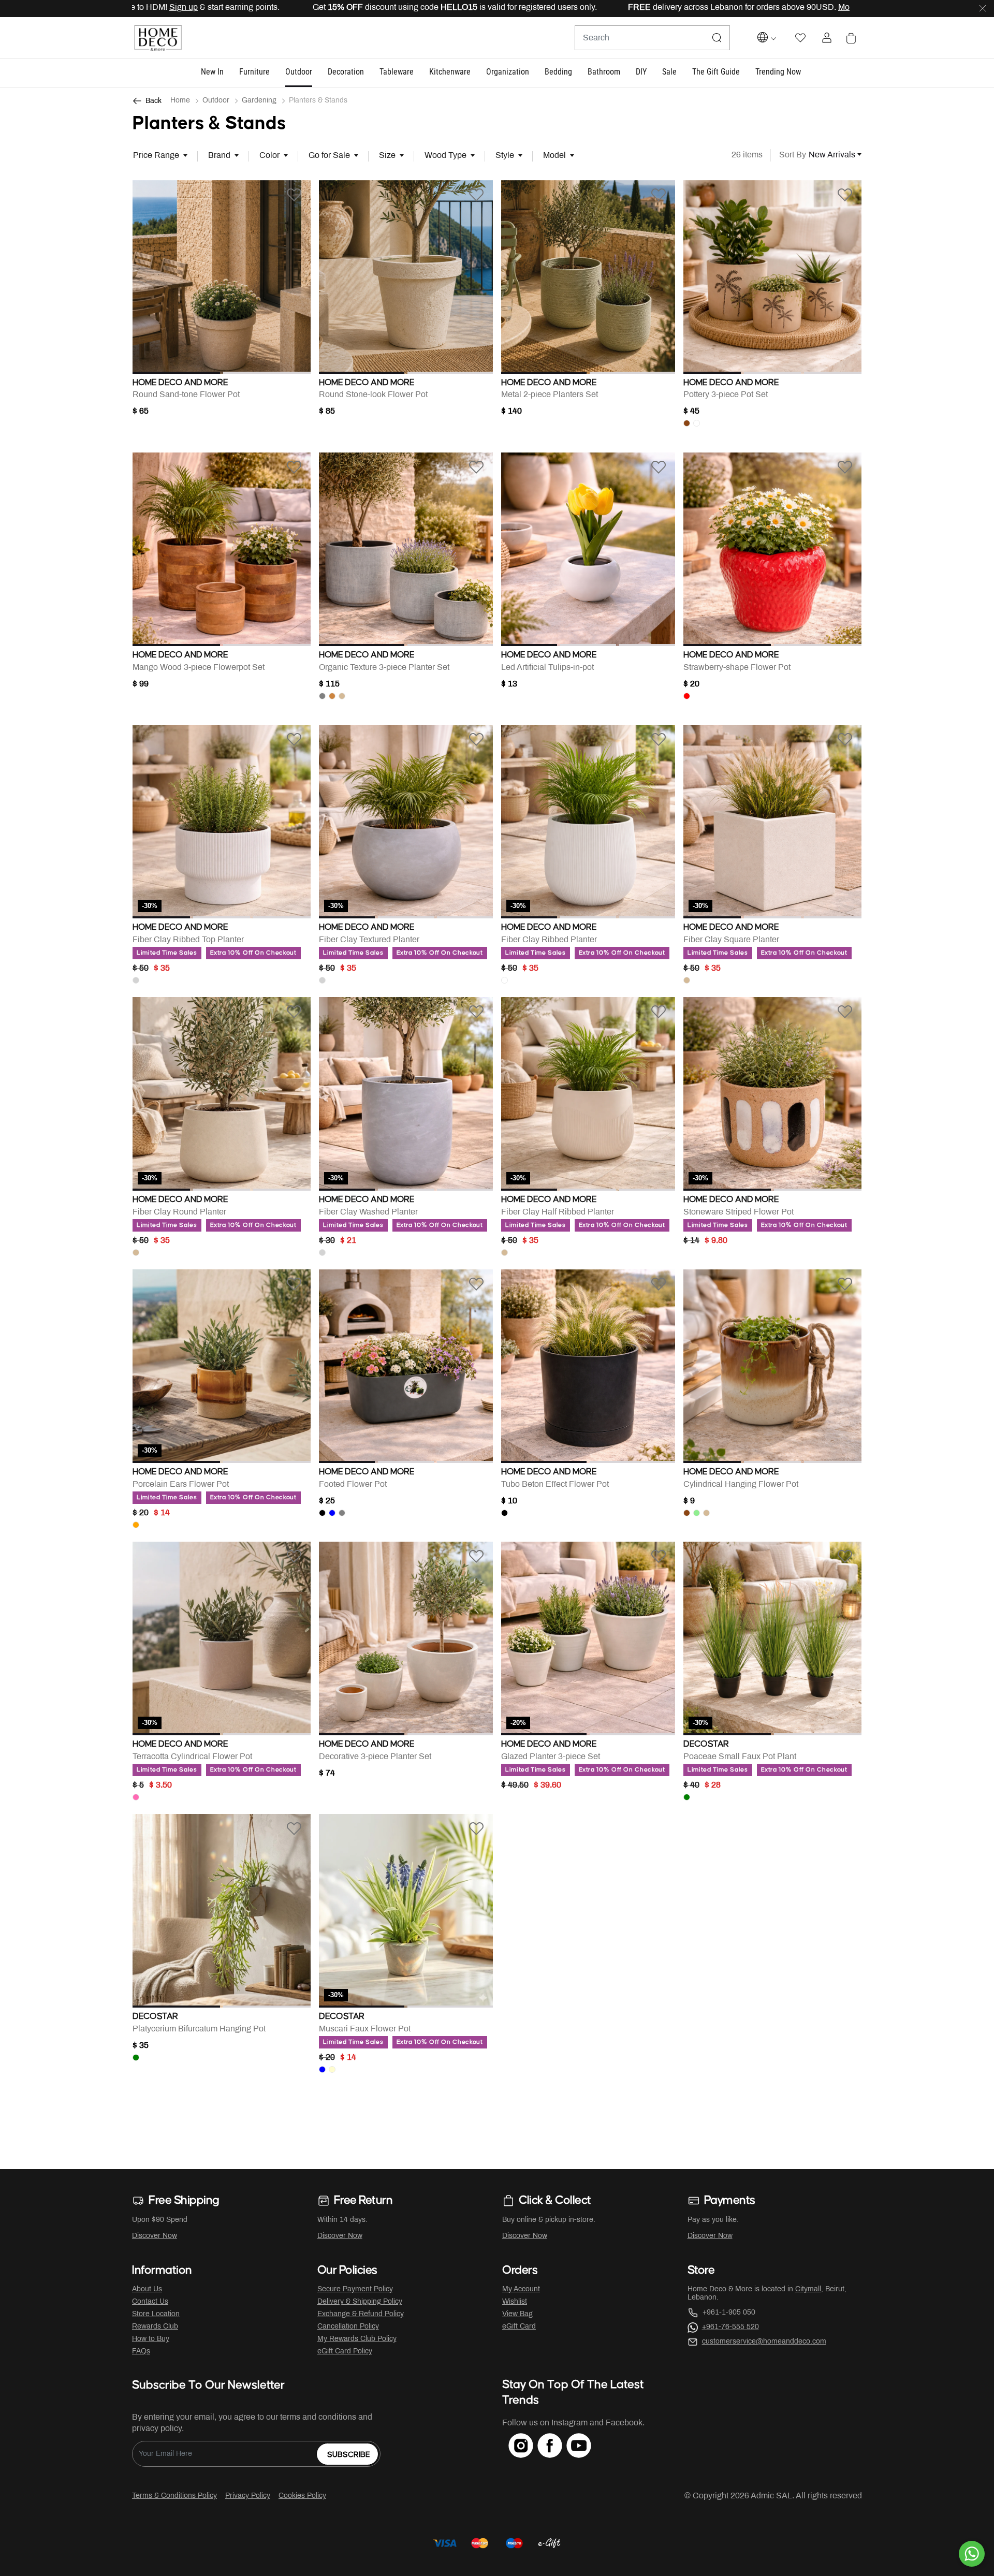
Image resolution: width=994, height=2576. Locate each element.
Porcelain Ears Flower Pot (181, 1484)
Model (554, 156)
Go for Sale (329, 156)
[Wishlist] (294, 195)
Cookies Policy (302, 2496)
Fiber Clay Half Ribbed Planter (558, 1212)
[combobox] (652, 38)
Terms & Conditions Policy (174, 2496)
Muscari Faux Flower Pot (365, 2029)
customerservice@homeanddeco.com (764, 2342)
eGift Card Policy (345, 2352)
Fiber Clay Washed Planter (368, 1212)
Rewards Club (155, 2327)
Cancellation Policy (348, 2327)
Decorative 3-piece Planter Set (375, 1757)
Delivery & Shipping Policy (360, 2302)
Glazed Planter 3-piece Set (551, 1757)
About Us (147, 2289)
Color (269, 156)
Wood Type (445, 156)
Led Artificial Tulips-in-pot (547, 668)
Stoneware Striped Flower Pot (739, 1212)
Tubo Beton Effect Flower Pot (555, 1484)
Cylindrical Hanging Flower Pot (741, 1484)
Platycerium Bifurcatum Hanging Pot (199, 2029)
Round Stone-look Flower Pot (373, 395)
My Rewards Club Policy (357, 2339)
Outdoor (216, 101)
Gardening (259, 101)
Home (180, 101)
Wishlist (515, 2302)
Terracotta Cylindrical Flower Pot (192, 1757)
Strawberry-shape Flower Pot (737, 668)
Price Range (156, 156)
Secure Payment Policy (355, 2289)
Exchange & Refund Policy (361, 2314)
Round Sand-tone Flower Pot (186, 395)
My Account (521, 2289)
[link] (778, 72)
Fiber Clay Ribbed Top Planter (188, 940)
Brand (219, 156)
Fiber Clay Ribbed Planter (549, 940)
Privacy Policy (248, 2496)
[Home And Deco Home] (158, 38)
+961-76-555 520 (730, 2327)
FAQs (141, 2352)
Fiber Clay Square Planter (731, 940)
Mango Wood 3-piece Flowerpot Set (199, 668)
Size (387, 156)
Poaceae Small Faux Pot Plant (740, 1757)
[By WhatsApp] (972, 2554)
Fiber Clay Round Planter (179, 1212)
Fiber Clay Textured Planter (369, 940)
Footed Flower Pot (353, 1484)
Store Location (156, 2314)
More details (697, 8)
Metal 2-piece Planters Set (550, 395)
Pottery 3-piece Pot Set (726, 395)
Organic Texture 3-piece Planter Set (384, 668)
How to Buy (151, 2339)
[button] (212, 72)
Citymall (808, 2289)
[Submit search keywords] (717, 38)
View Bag (517, 2314)
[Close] (983, 9)
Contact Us (150, 2302)
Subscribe (349, 2455)
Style (505, 156)
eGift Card (519, 2327)
